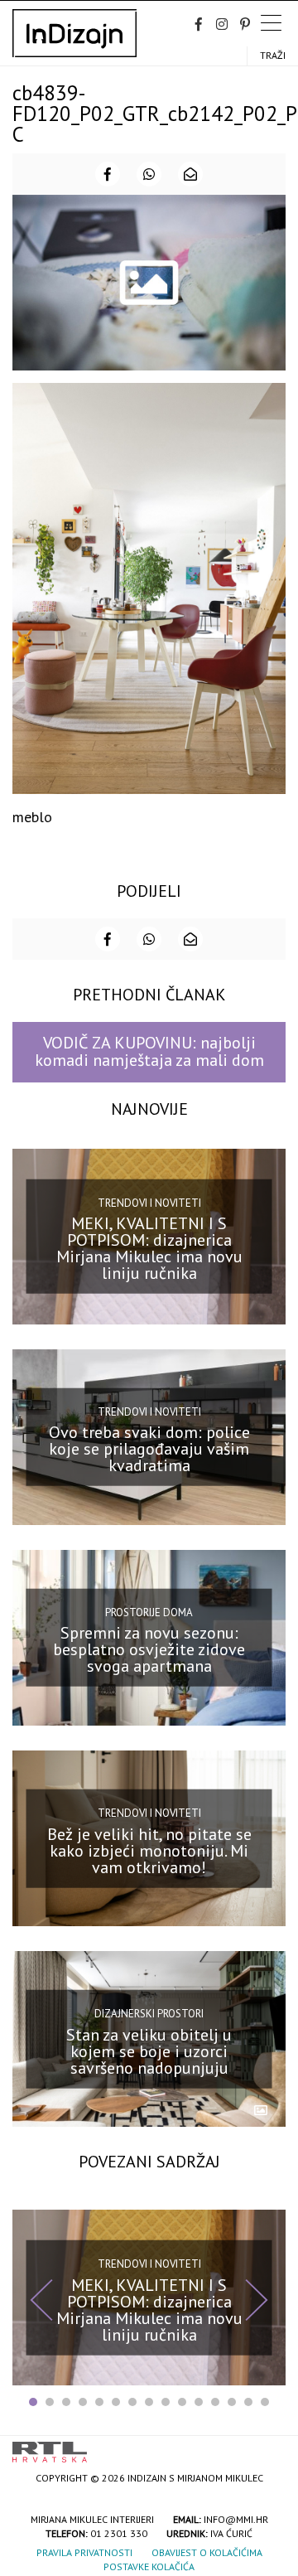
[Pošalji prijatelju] (190, 174)
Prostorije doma (149, 1612)
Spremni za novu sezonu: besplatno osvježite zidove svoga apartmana (149, 1649)
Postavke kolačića (149, 2566)
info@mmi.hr (236, 2519)
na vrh (269, 2446)
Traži (273, 55)
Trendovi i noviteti (149, 1202)
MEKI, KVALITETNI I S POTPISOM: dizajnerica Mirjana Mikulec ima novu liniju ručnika (149, 1248)
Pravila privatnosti (84, 2552)
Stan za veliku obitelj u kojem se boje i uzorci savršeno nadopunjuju (149, 2051)
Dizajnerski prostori (149, 2014)
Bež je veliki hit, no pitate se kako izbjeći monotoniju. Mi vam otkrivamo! (149, 1850)
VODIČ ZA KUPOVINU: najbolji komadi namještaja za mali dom (149, 1051)
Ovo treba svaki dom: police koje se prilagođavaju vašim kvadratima (149, 1449)
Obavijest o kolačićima (207, 2552)
